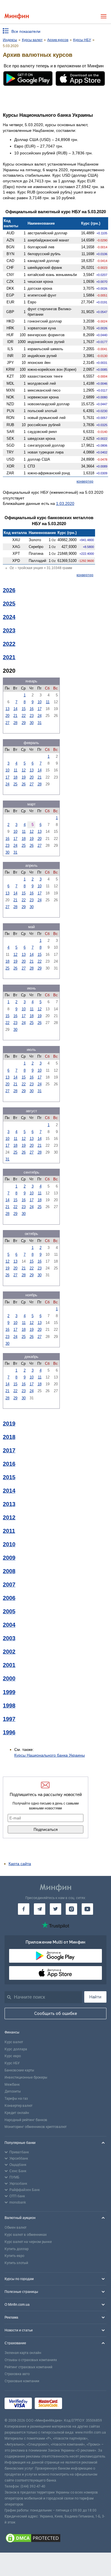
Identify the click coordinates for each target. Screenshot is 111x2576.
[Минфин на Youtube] (87, 1909)
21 (15, 716)
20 (7, 716)
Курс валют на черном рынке (28, 2242)
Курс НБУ (12, 2063)
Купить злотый (16, 2263)
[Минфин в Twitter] (55, 1909)
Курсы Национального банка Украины (50, 1755)
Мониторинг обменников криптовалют (36, 2127)
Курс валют (14, 2042)
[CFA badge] (78, 2404)
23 (32, 716)
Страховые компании (22, 2381)
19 (24, 777)
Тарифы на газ (16, 2099)
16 (32, 709)
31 (40, 723)
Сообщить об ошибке (56, 2013)
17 (40, 709)
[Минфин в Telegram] (40, 1909)
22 (24, 716)
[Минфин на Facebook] (24, 1909)
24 (40, 716)
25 (15, 784)
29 (24, 723)
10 (40, 702)
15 (24, 709)
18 (15, 777)
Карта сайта (20, 1864)
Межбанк (12, 2085)
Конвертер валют (18, 2106)
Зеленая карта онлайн (23, 2353)
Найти (95, 1997)
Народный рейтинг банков (26, 2120)
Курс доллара (16, 2049)
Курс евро (13, 2056)
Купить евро (14, 2256)
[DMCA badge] (55, 2539)
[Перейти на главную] (17, 16)
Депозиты (13, 2091)
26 (24, 784)
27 (7, 723)
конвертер (85, 481)
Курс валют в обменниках (26, 2235)
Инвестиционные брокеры (26, 2077)
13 (7, 709)
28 (15, 723)
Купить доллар (17, 2249)
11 (48, 702)
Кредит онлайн (17, 2113)
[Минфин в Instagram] (71, 1909)
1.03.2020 (65, 503)
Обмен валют (16, 2228)
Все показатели (26, 31)
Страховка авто (17, 2374)
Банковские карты (19, 2070)
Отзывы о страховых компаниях (31, 2360)
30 (32, 723)
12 (24, 770)
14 (15, 709)
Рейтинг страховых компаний (28, 2367)
